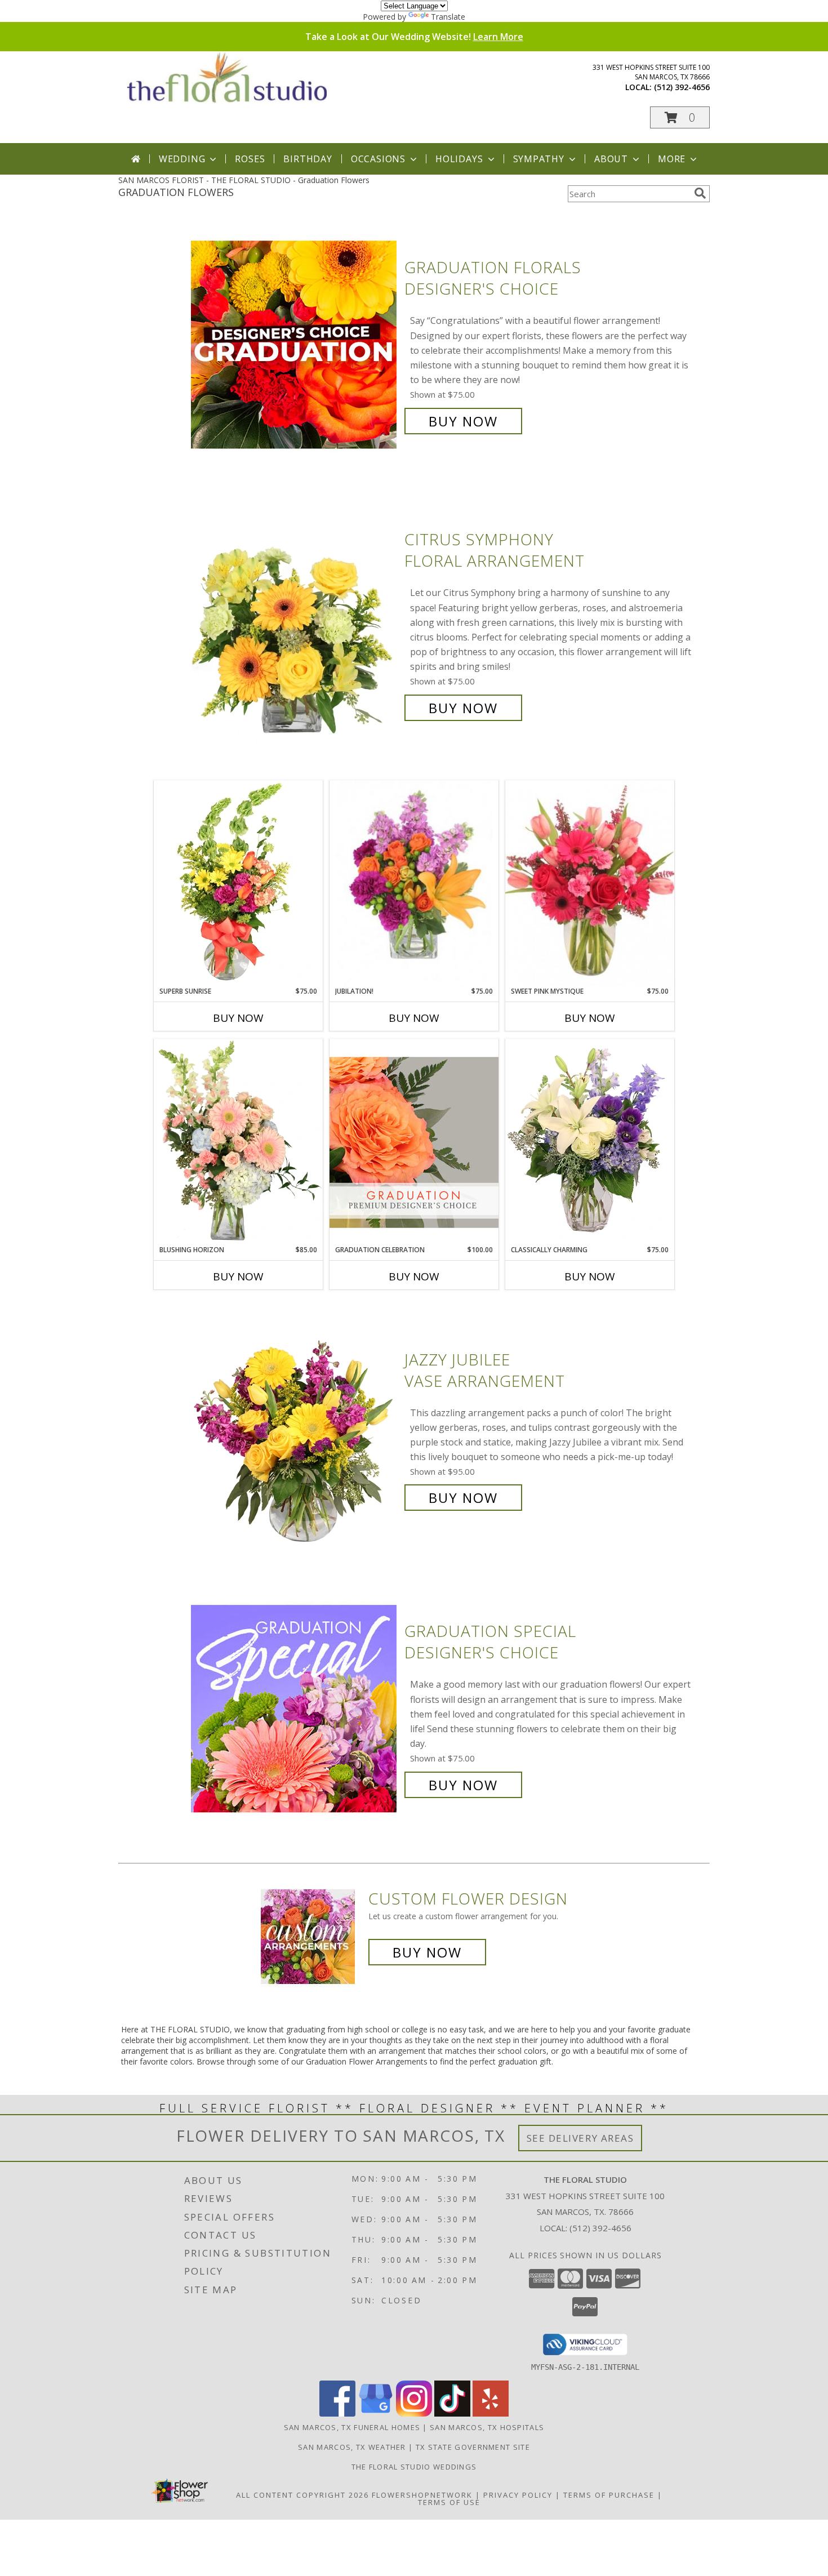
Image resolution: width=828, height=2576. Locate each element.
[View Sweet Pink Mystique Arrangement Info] (590, 883)
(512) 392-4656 (682, 87)
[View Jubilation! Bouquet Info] (414, 884)
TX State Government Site (473, 2447)
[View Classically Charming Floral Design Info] (590, 1142)
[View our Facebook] (337, 2413)
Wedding (182, 159)
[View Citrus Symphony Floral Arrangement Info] (295, 624)
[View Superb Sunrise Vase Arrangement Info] (238, 883)
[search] (700, 193)
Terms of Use (449, 2502)
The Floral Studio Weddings (414, 2467)
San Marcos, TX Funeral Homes (352, 2427)
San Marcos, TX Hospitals (487, 2427)
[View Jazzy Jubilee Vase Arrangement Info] (295, 1429)
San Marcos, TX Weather (352, 2447)
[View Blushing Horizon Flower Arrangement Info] (238, 1142)
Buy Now (463, 421)
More (672, 159)
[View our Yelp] (491, 2413)
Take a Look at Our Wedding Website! (414, 37)
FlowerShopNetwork (422, 2495)
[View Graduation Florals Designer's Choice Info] (295, 344)
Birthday (308, 159)
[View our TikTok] (452, 2413)
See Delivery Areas (580, 2138)
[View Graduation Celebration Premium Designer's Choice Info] (414, 1142)
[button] (680, 117)
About (611, 159)
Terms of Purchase (609, 2495)
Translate (448, 17)
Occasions (378, 159)
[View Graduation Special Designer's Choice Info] (295, 1708)
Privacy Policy (518, 2495)
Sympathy (539, 159)
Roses (250, 159)
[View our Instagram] (414, 2413)
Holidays (459, 159)
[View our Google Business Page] (376, 2413)
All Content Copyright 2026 (302, 2495)
